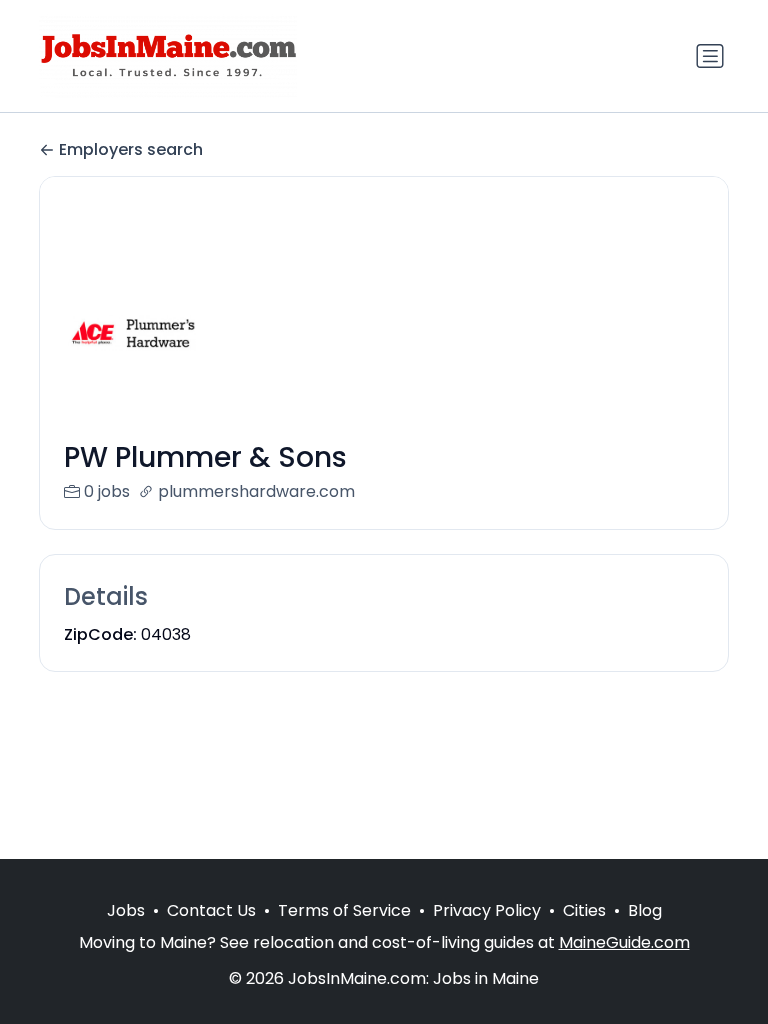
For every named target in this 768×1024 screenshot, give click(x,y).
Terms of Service (344, 910)
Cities (584, 910)
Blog (645, 910)
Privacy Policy (487, 910)
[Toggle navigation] (710, 56)
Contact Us (211, 910)
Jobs (126, 910)
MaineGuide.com (624, 942)
